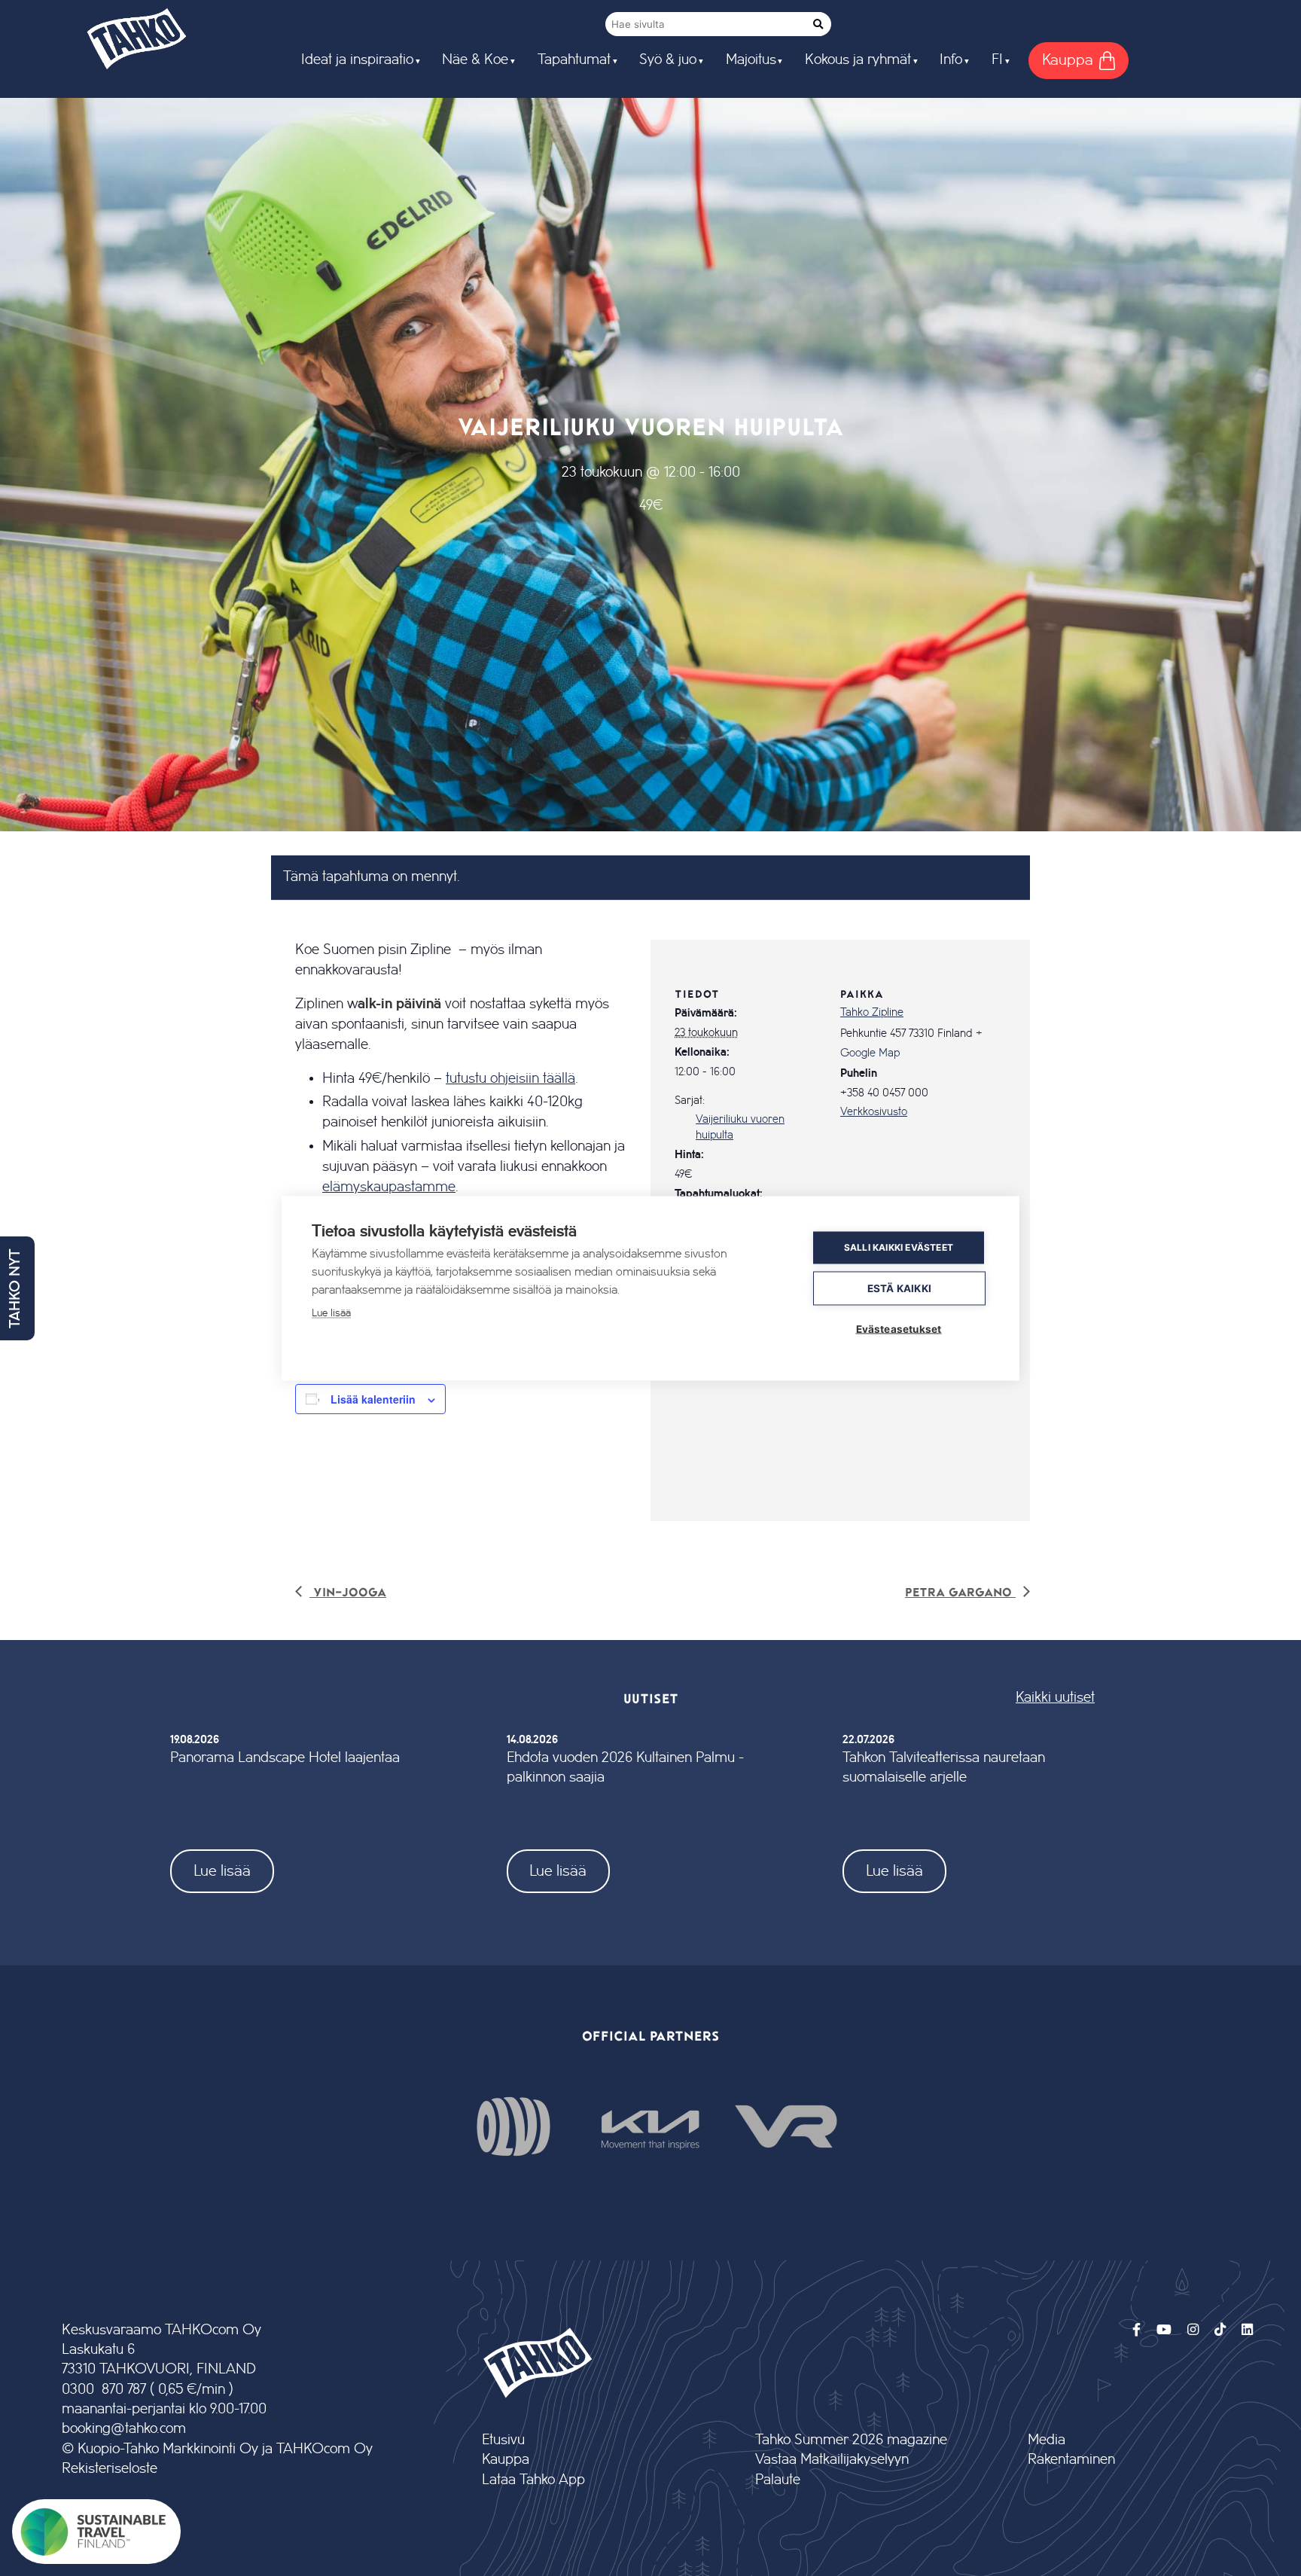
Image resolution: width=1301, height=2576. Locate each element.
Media (1047, 2440)
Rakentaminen (1071, 2460)
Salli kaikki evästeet (899, 1247)
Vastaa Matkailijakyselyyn (832, 2460)
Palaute (778, 2480)
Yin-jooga (348, 1591)
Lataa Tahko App (533, 2480)
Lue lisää (222, 1871)
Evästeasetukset (899, 1328)
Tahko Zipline (872, 1013)
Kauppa (506, 2460)
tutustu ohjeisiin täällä (510, 1078)
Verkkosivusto (874, 1112)
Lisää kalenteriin (373, 1399)
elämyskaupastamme (389, 1187)
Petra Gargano (960, 1591)
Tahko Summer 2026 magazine (851, 2440)
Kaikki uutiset (1055, 1698)
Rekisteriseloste (110, 2469)
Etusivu (503, 2440)
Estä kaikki (899, 1288)
